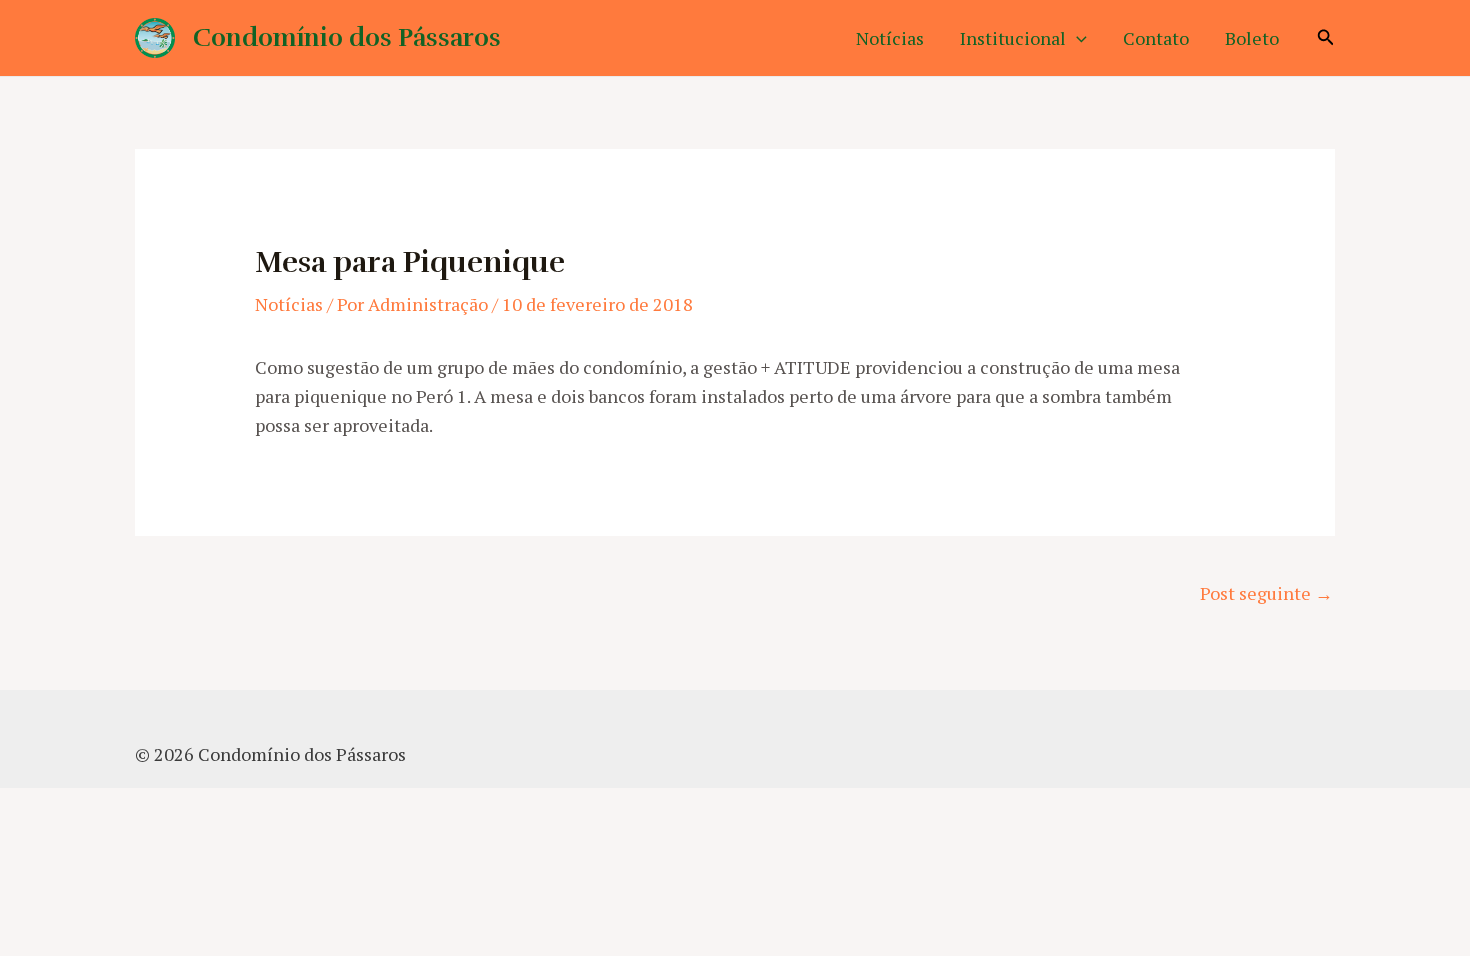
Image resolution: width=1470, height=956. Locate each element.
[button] (1076, 38)
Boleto (1252, 38)
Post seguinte (1266, 593)
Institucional (1013, 38)
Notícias (890, 38)
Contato (1156, 38)
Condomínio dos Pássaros (347, 37)
